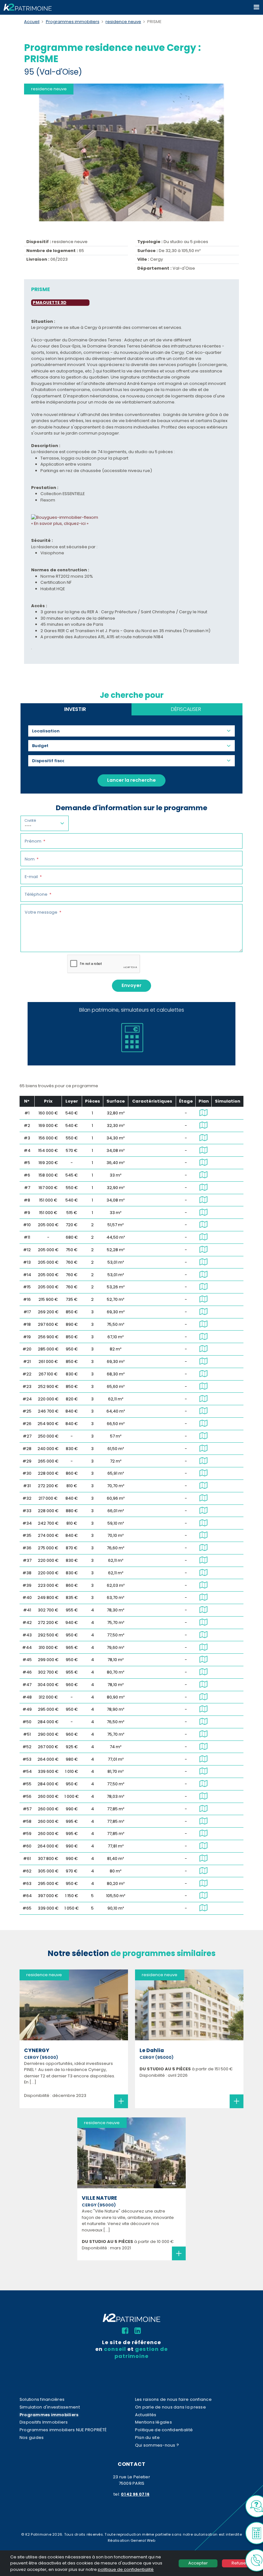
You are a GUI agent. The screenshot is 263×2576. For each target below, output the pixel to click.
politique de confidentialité (126, 2569)
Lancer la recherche (131, 780)
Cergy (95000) (41, 2057)
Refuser (240, 2563)
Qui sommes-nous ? (157, 2445)
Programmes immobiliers (73, 22)
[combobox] (48, 731)
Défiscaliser (186, 709)
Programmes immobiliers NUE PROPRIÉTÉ (63, 2430)
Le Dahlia (152, 2050)
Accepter (198, 2563)
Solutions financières (42, 2399)
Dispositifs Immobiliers (44, 2422)
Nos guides (32, 2437)
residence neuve (123, 22)
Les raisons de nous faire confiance (173, 2399)
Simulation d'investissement (50, 2407)
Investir (75, 709)
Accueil (32, 22)
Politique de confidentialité (164, 2430)
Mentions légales (153, 2422)
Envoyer (131, 985)
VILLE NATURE (99, 2198)
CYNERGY (37, 2050)
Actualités (146, 2415)
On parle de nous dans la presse (170, 2407)
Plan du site (147, 2437)
